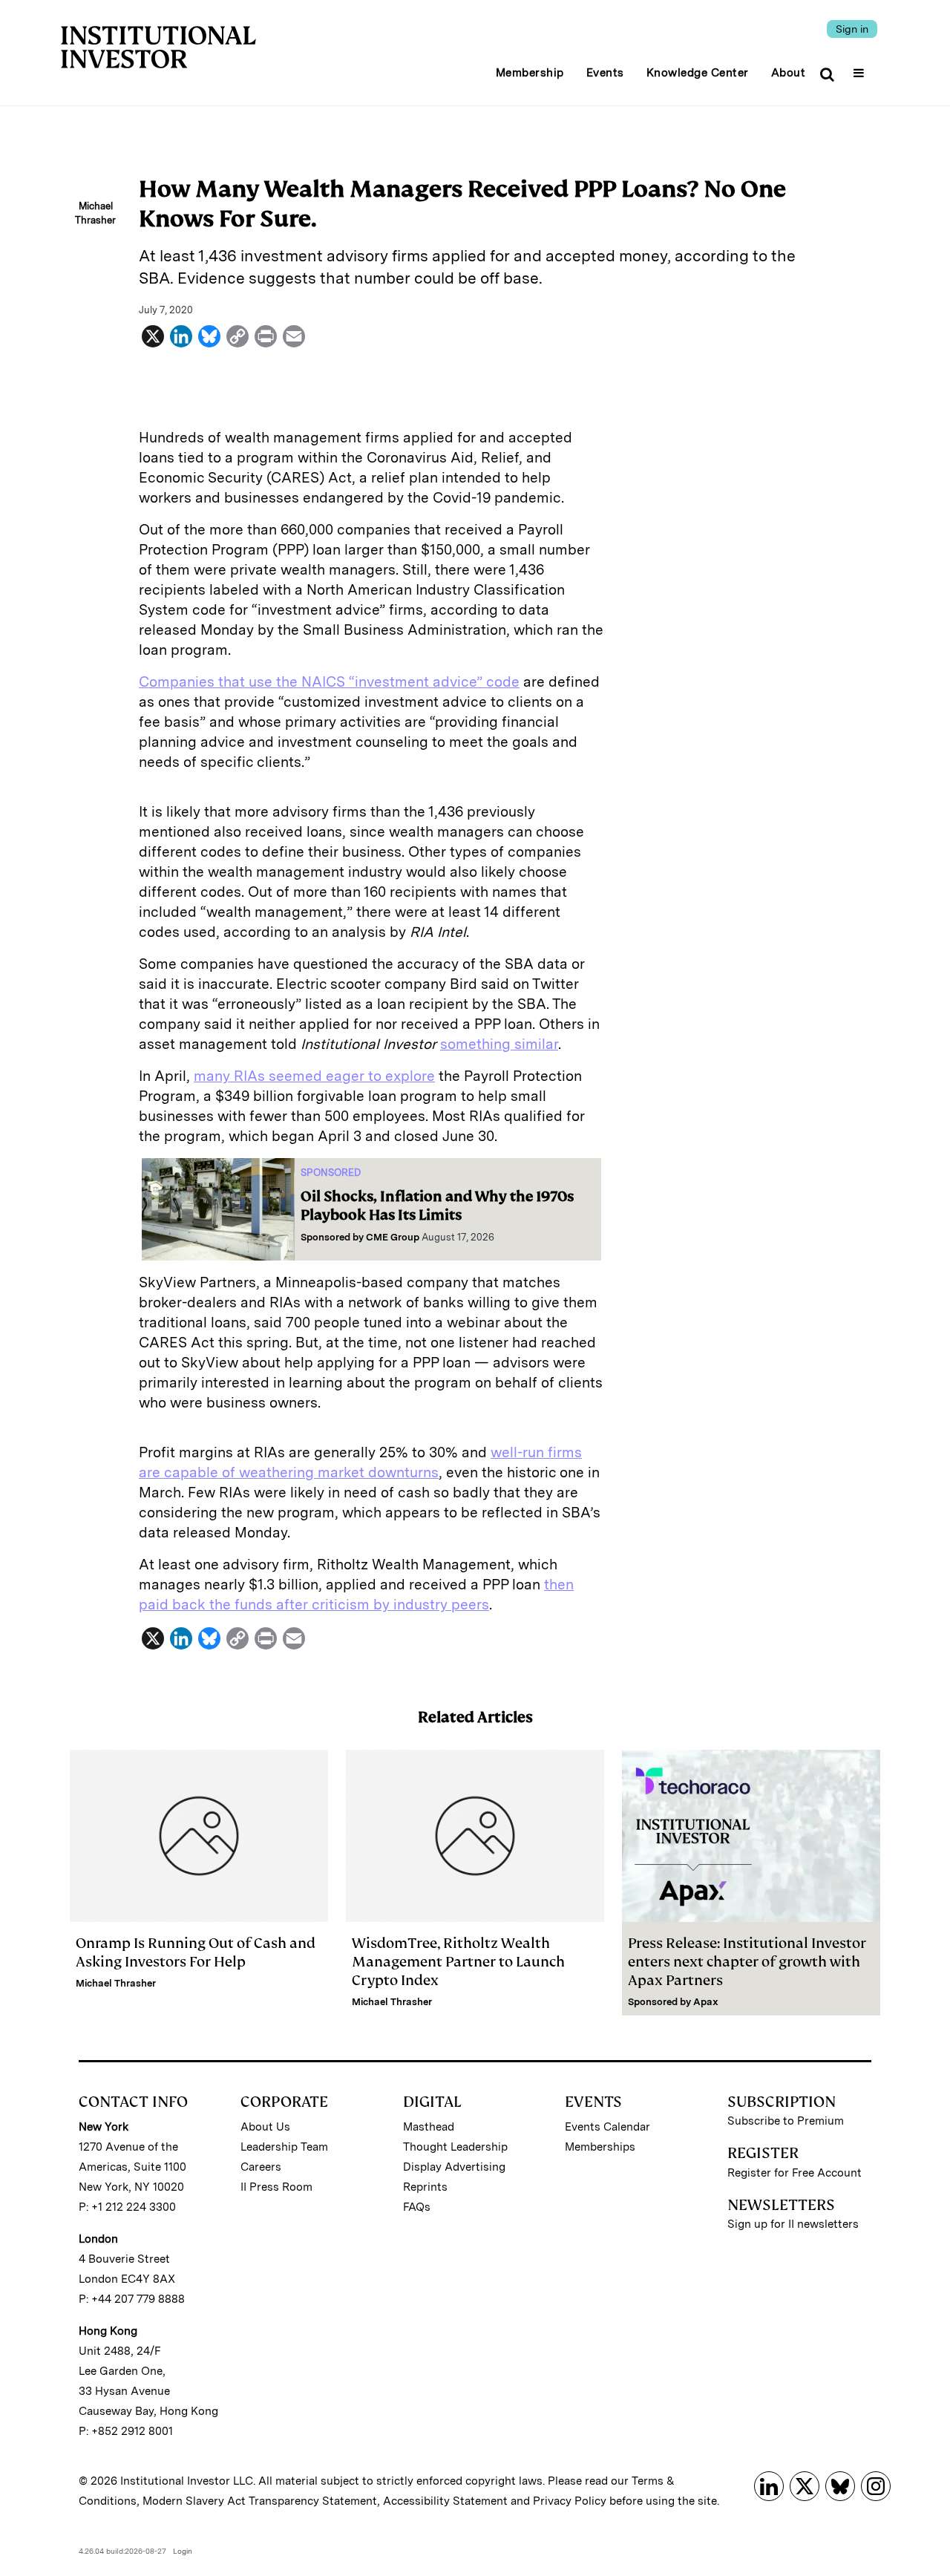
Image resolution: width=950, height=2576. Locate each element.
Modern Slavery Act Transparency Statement (260, 2501)
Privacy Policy (570, 2501)
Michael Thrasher (116, 1983)
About (789, 73)
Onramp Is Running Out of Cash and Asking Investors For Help (196, 1952)
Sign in (852, 29)
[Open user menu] (861, 68)
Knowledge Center (698, 73)
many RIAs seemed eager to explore (314, 1076)
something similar (499, 1044)
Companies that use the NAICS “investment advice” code (329, 682)
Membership (530, 73)
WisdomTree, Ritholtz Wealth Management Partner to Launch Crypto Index (458, 1962)
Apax (706, 2002)
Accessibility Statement (445, 2501)
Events (605, 73)
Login (183, 2551)
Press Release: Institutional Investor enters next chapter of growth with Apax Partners (747, 1962)
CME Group (393, 1237)
